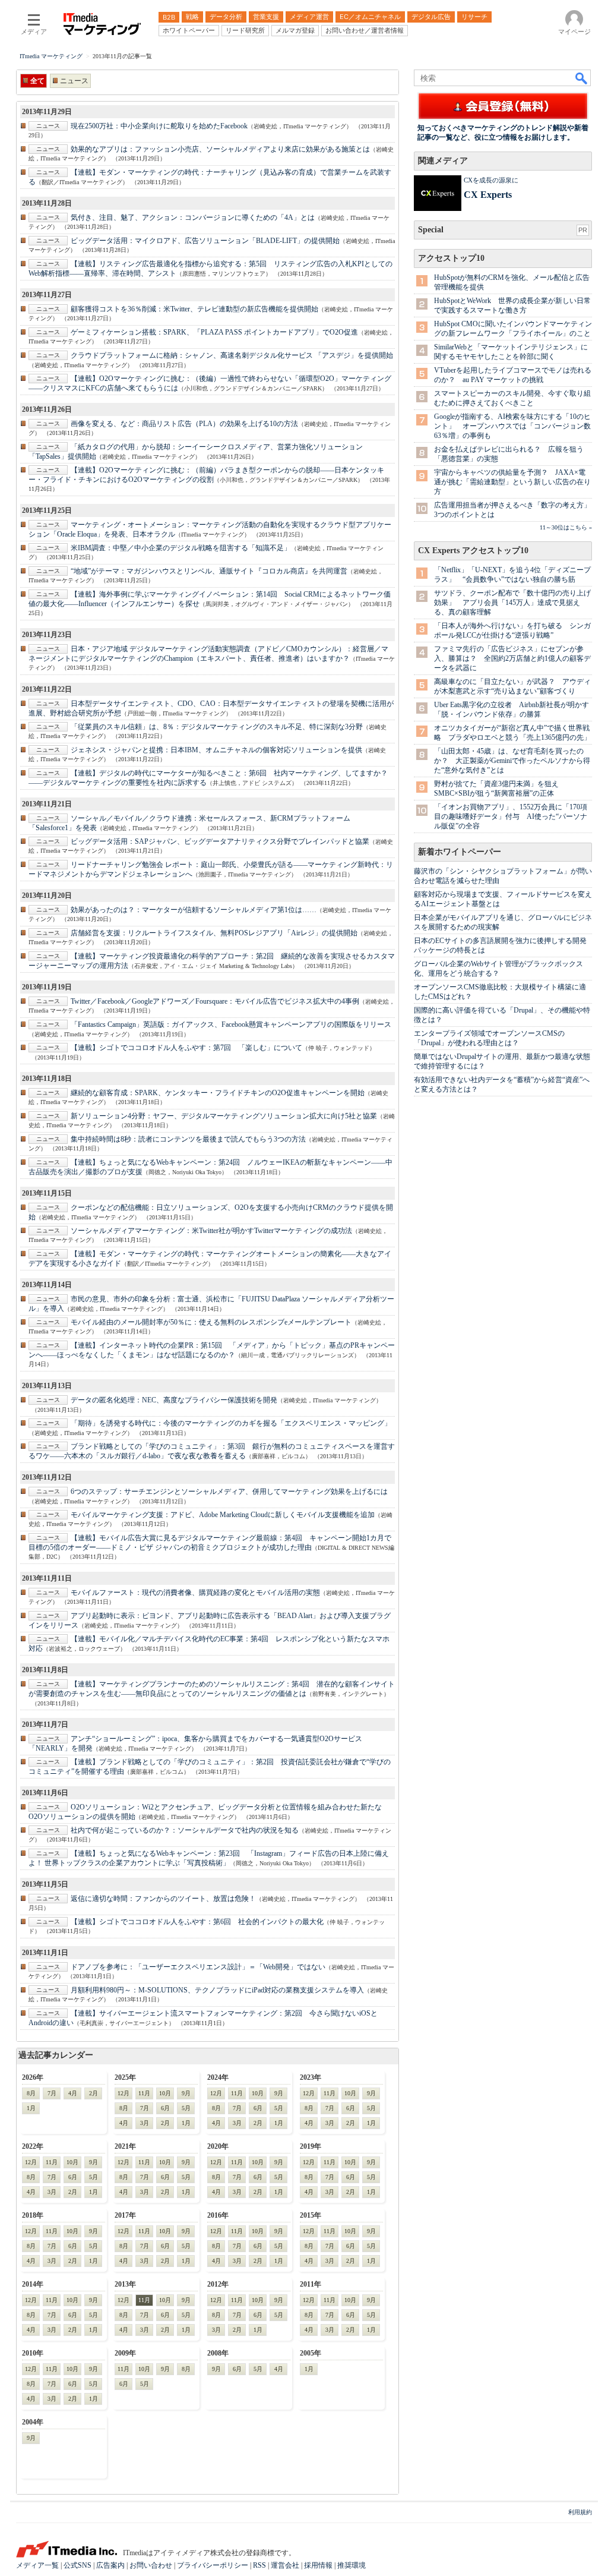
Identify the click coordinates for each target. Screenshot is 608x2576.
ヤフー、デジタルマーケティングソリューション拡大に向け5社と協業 (224, 1116)
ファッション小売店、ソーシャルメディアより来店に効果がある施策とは (220, 149)
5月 (186, 2108)
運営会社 (285, 2565)
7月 (52, 2093)
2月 (94, 2093)
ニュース (74, 81)
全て (37, 81)
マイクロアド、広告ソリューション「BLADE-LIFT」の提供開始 (205, 241)
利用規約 (580, 2512)
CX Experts (488, 195)
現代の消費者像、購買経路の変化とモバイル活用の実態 (195, 1593)
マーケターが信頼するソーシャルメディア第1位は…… (194, 910)
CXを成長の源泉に (491, 180)
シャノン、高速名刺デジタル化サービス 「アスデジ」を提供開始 (232, 355)
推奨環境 (351, 2565)
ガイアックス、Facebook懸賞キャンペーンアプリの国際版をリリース (231, 1024)
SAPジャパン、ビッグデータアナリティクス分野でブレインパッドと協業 (220, 841)
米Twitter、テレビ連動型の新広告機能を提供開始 (194, 309)
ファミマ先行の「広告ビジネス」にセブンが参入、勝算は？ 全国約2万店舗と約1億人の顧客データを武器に (512, 658)
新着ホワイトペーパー (460, 852)
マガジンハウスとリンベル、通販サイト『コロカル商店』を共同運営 (209, 571)
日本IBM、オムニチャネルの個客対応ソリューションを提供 (216, 750)
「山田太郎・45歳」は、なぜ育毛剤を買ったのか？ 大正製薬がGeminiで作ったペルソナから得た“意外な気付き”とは (512, 761)
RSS (259, 2565)
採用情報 (318, 2565)
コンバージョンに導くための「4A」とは (193, 217)
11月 (144, 2093)
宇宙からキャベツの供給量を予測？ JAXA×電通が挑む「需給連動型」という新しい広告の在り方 (512, 482)
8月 (31, 2093)
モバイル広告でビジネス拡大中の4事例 (215, 1001)
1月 (31, 2108)
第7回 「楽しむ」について (186, 1048)
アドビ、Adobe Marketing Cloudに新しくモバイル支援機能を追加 (223, 1515)
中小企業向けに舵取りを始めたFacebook (159, 126)
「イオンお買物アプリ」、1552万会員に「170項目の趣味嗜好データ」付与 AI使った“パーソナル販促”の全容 (511, 816)
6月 (165, 2108)
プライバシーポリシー (213, 2565)
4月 (73, 2093)
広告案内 (110, 2565)
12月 (123, 2093)
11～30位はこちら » (566, 527)
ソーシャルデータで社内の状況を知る (185, 1830)
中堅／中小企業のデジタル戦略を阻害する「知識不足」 (181, 548)
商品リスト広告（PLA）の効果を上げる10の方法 (184, 424)
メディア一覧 (37, 2565)
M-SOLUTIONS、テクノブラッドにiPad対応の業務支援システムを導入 (217, 1990)
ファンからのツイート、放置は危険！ (163, 1899)
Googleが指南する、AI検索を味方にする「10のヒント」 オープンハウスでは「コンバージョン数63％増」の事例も (512, 426)
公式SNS (77, 2565)
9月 (186, 2093)
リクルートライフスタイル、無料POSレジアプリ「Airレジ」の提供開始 (214, 933)
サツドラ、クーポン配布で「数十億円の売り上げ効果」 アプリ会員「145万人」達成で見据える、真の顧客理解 (512, 603)
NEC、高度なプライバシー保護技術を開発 (174, 1400)
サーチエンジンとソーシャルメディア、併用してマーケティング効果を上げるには (229, 1492)
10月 (165, 2093)
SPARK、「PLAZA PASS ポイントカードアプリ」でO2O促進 (214, 332)
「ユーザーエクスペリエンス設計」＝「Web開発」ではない (198, 1967)
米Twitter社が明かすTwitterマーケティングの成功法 (211, 1231)
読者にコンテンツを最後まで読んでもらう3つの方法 (188, 1139)
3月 (145, 2123)
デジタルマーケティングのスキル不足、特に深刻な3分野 (217, 727)
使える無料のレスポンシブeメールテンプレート (211, 1322)
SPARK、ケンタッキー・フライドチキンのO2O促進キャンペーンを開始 (218, 1093)
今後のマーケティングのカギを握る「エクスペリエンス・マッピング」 (231, 1423)
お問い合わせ (151, 2565)
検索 (582, 78)
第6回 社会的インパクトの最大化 (197, 1922)
